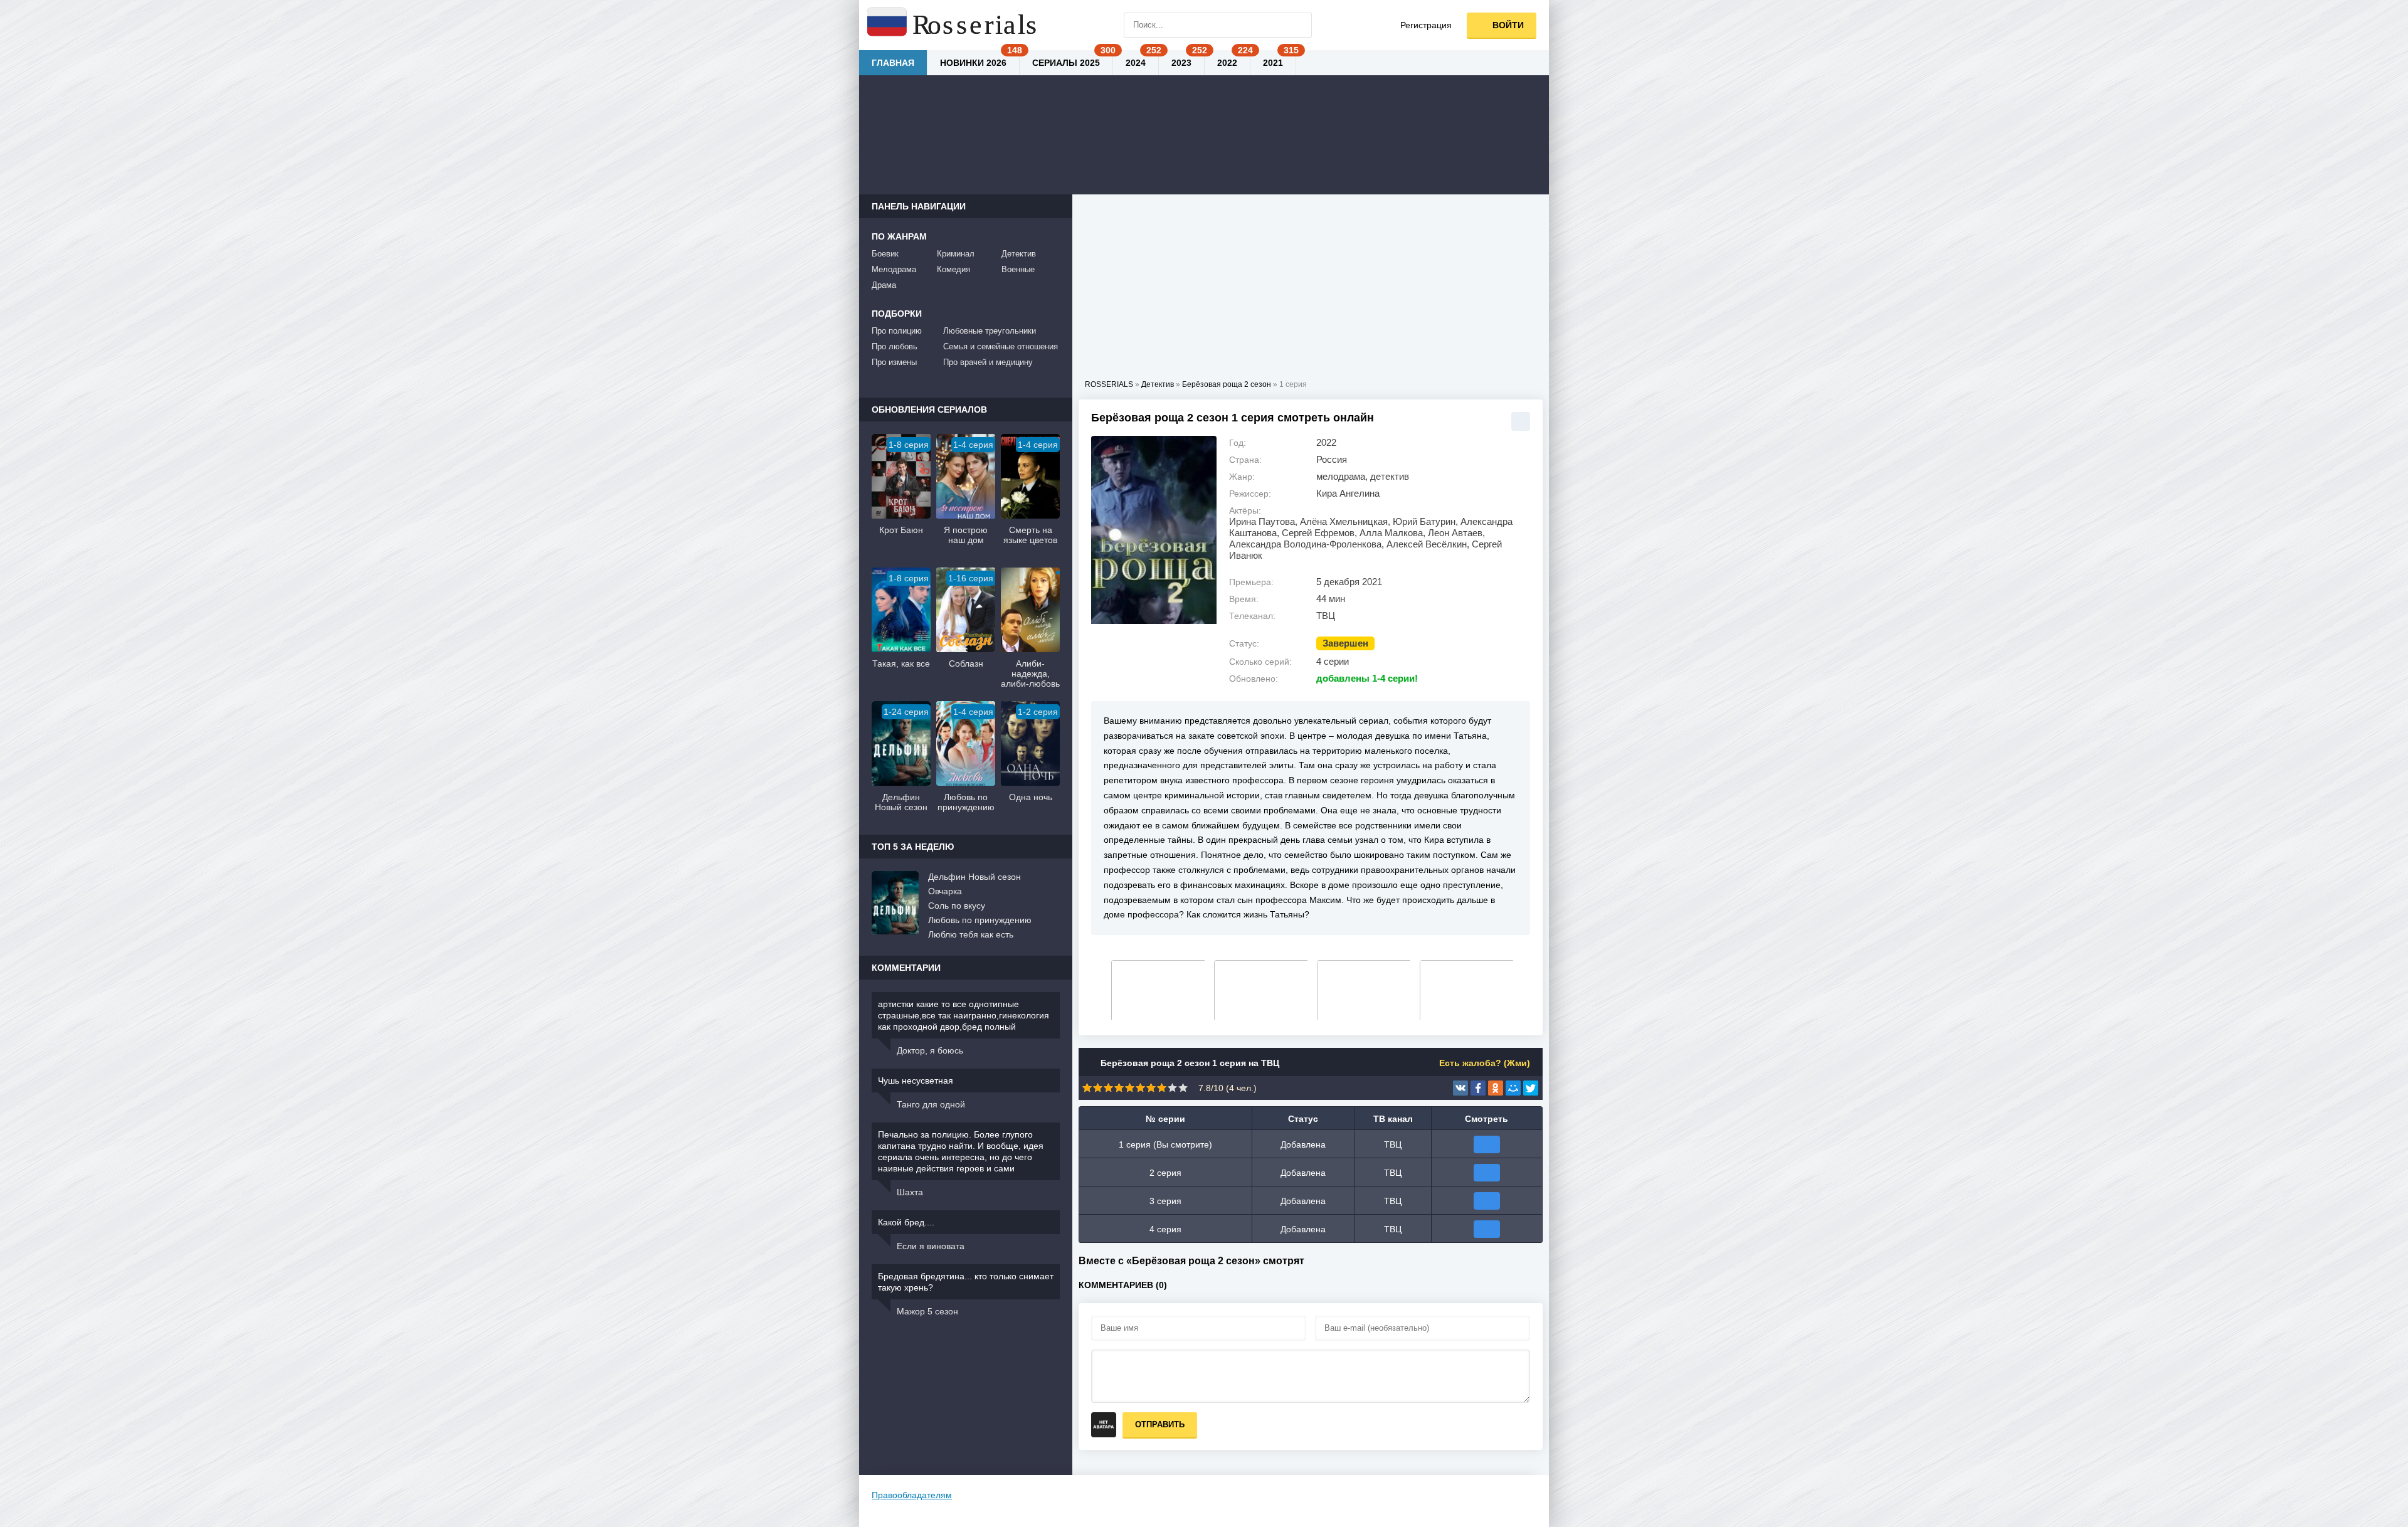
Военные (1018, 269)
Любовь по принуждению (980, 920)
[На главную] (953, 25)
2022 (1227, 63)
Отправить (1160, 1424)
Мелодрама (894, 269)
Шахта (910, 1192)
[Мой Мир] (1513, 1088)
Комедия (953, 269)
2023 (1181, 63)
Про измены (894, 362)
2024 (1136, 63)
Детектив (1019, 254)
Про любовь (895, 346)
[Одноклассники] (1496, 1088)
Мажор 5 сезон (927, 1311)
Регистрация (1426, 25)
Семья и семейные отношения (1001, 346)
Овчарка (945, 891)
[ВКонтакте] (1460, 1088)
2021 (1273, 63)
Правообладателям (912, 1495)
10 (1183, 1088)
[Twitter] (1531, 1088)
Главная (893, 63)
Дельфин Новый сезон (974, 877)
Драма (884, 285)
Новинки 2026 (973, 63)
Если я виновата (931, 1246)
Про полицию (897, 331)
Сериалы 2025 (1066, 63)
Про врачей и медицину (988, 362)
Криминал (956, 254)
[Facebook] (1478, 1088)
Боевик (885, 254)
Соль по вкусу (957, 906)
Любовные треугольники (990, 331)
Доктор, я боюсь (930, 1050)
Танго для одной (931, 1104)
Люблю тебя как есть (971, 934)
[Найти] (1299, 25)
